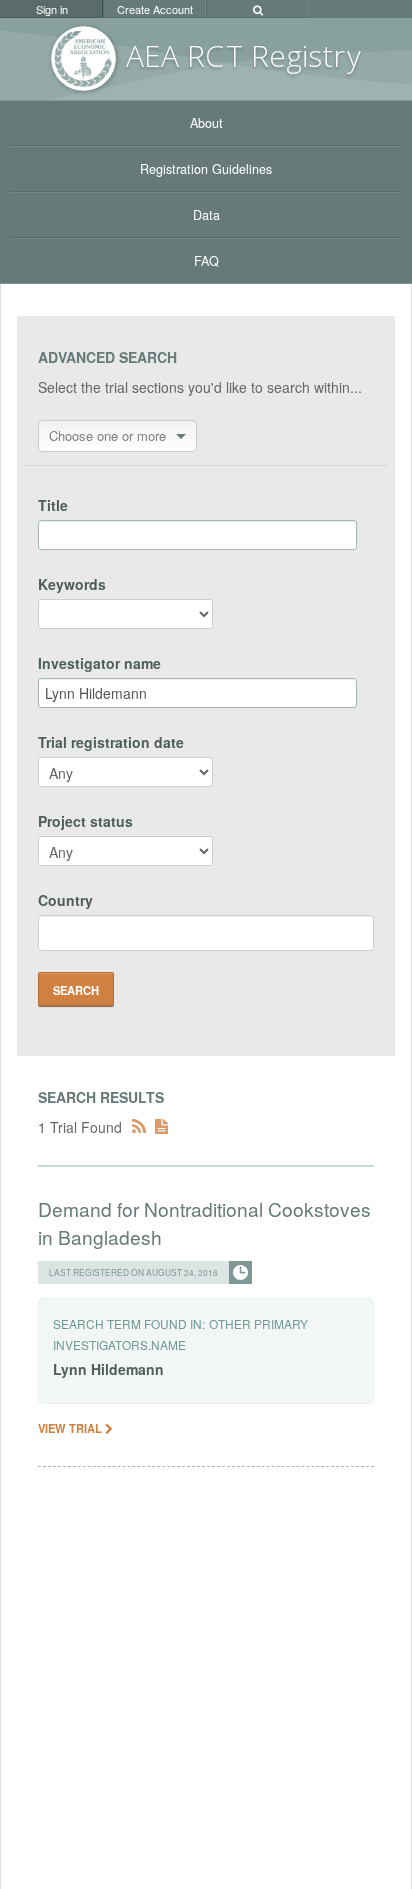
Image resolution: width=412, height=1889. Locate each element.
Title (53, 505)
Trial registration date (111, 742)
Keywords (72, 584)
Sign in (52, 9)
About (206, 123)
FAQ (206, 261)
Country (65, 900)
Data (206, 215)
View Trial (71, 1428)
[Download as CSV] (161, 1127)
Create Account (155, 9)
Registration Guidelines (206, 169)
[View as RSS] (139, 1127)
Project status (85, 821)
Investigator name (99, 663)
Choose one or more (107, 435)
